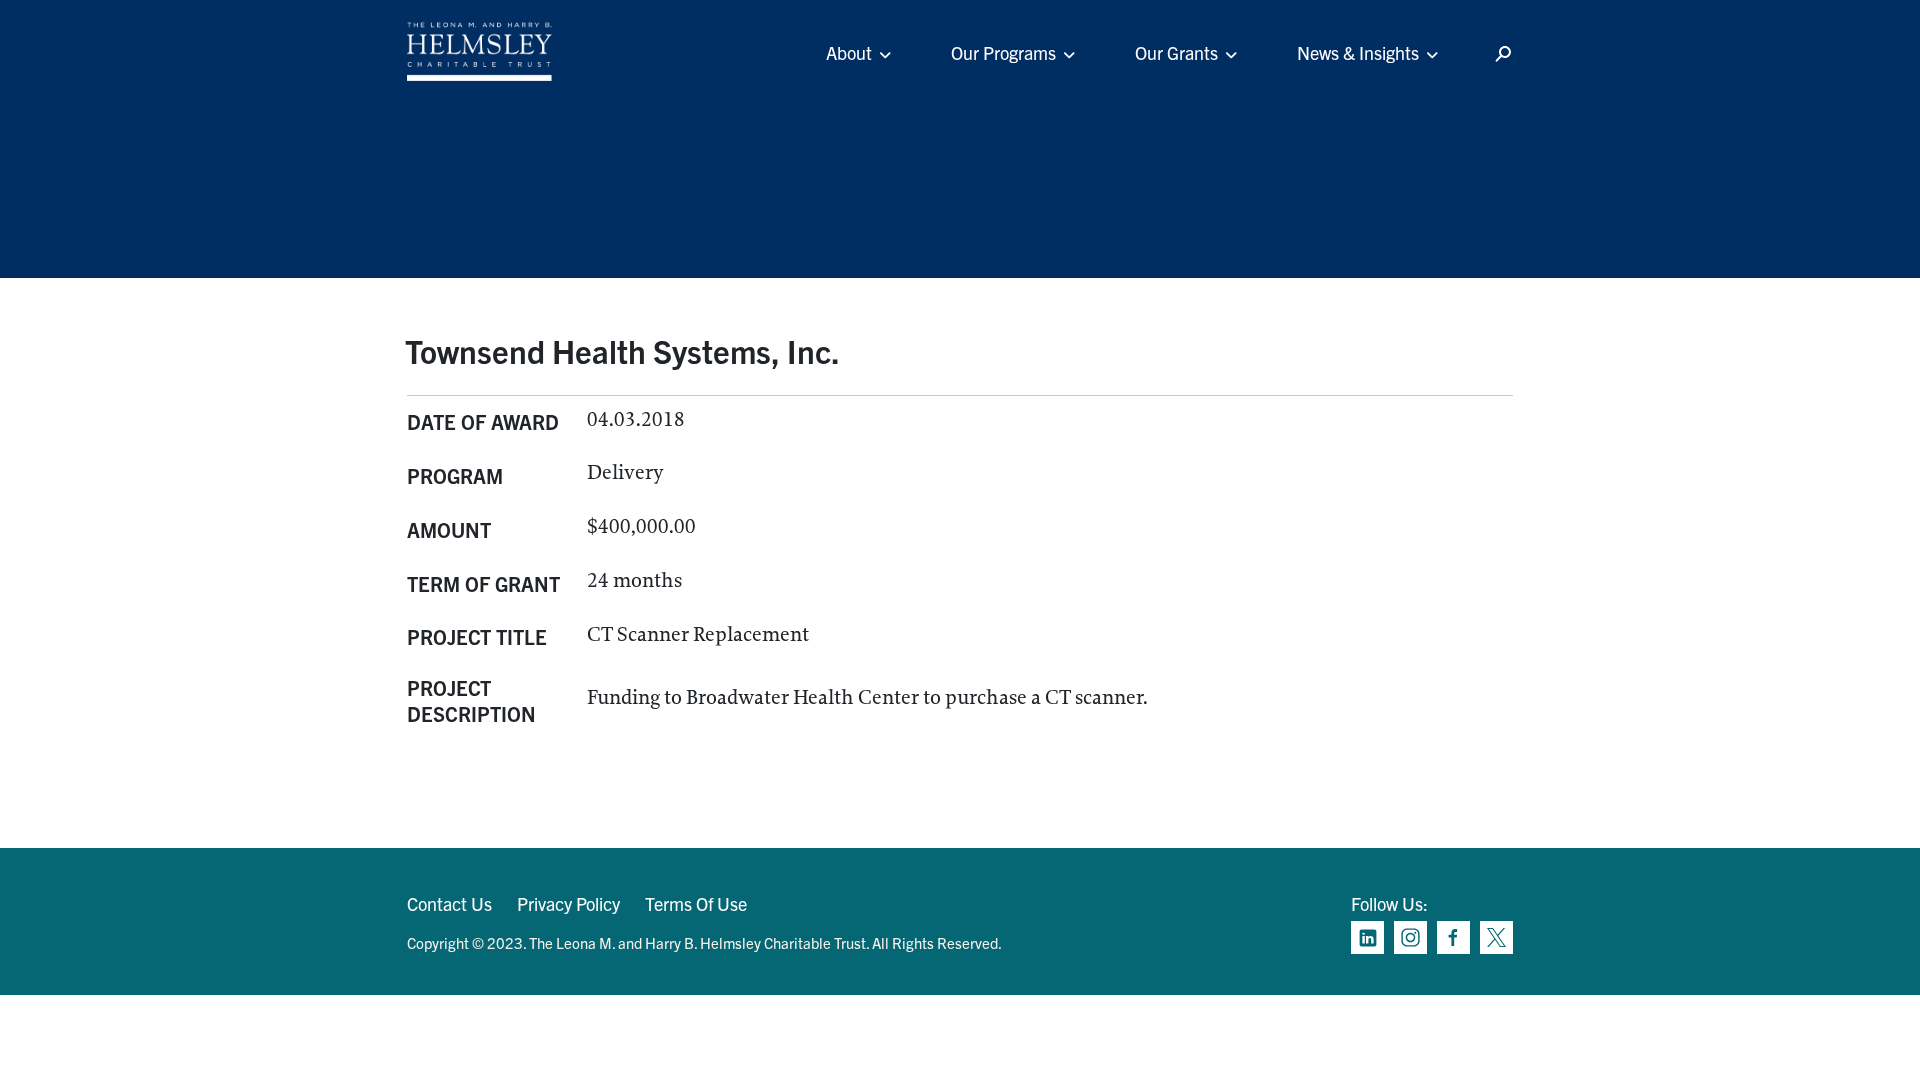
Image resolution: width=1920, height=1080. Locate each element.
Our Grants (1176, 52)
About (849, 52)
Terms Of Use (696, 903)
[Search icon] (1503, 54)
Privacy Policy (568, 903)
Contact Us (449, 903)
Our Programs (1003, 52)
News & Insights (1358, 52)
